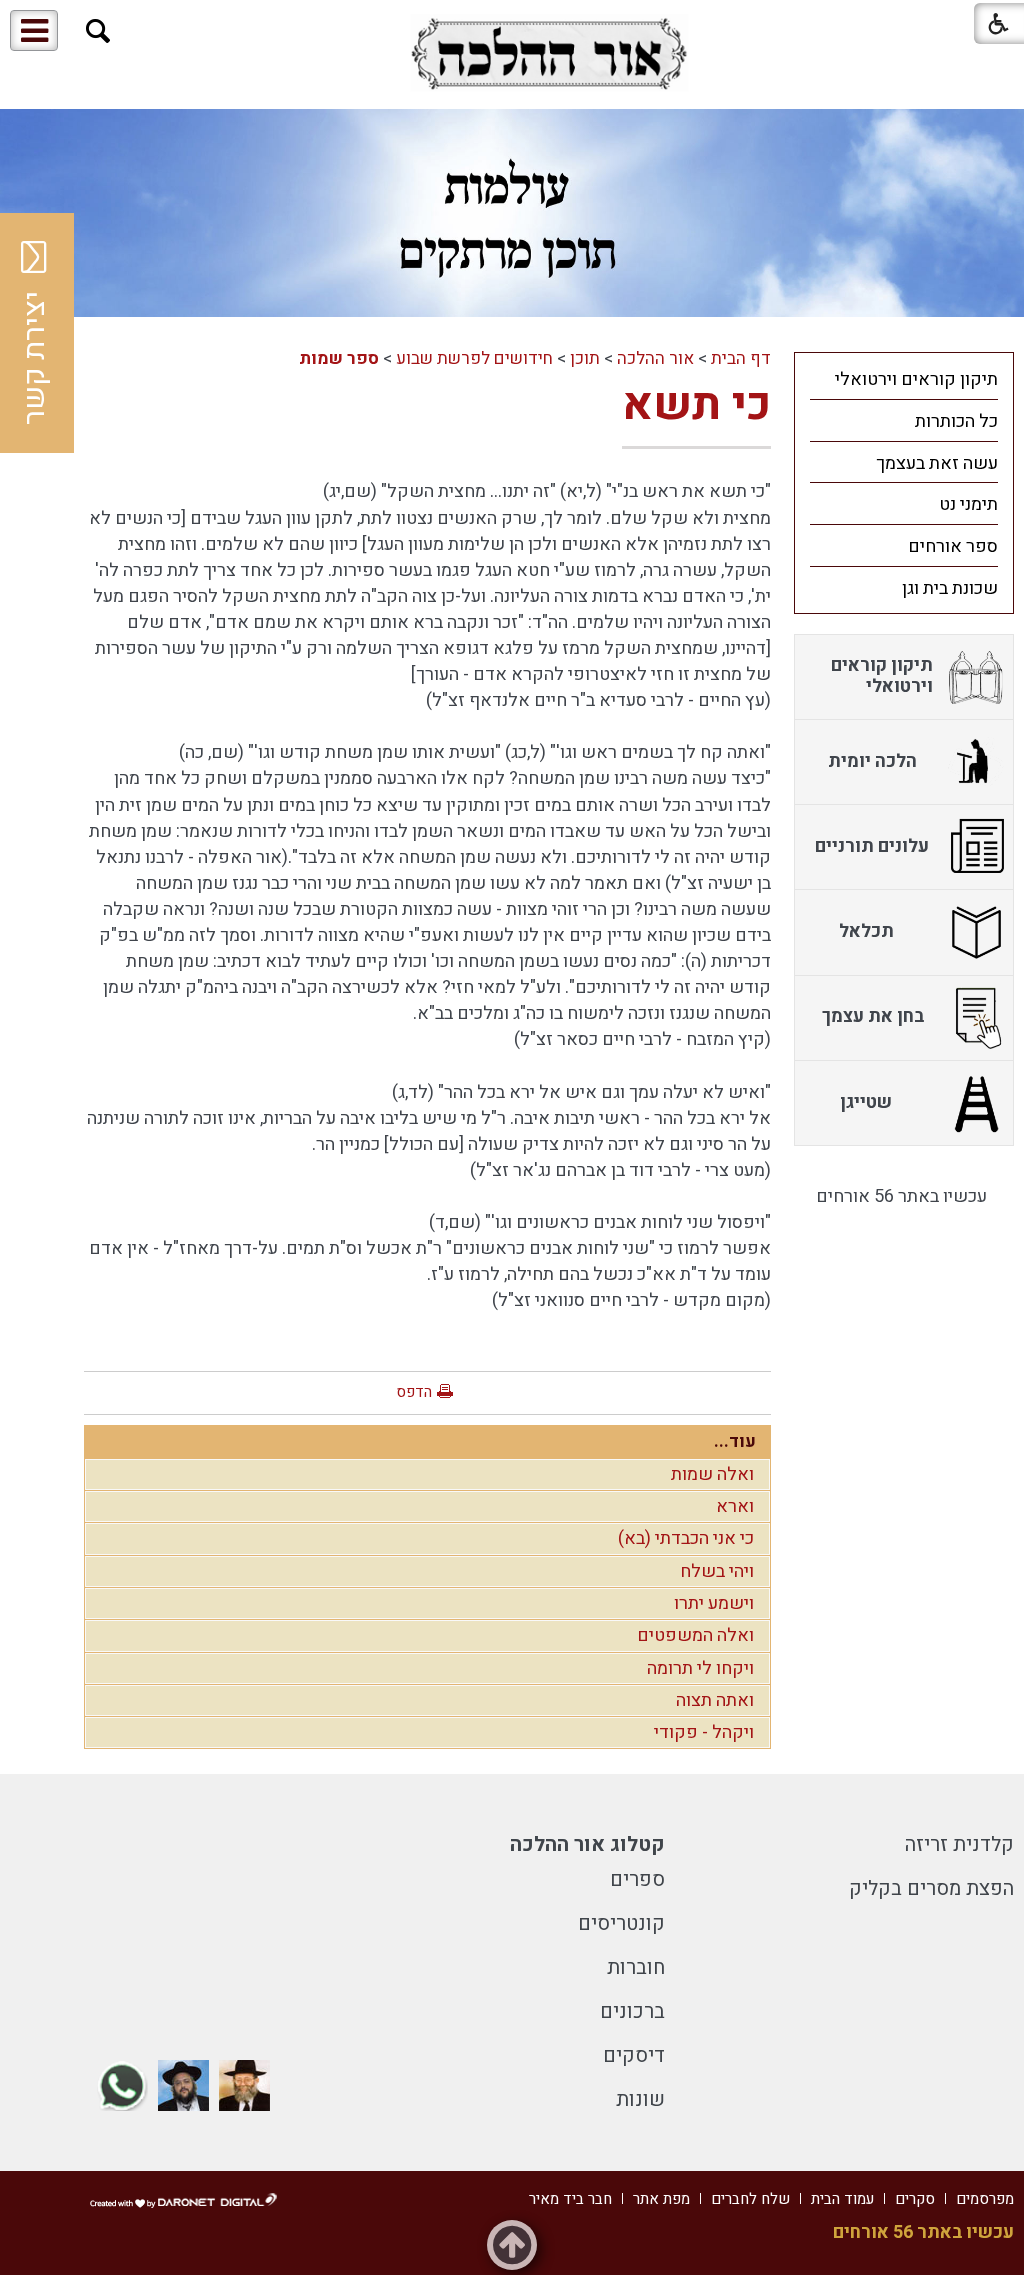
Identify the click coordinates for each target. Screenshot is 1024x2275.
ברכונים (632, 2011)
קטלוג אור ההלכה (587, 1844)
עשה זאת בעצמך (937, 463)
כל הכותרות (956, 421)
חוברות (636, 1967)
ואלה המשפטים (695, 1635)
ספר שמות (339, 358)
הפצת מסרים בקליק (931, 1888)
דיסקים (634, 2055)
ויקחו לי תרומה (700, 1668)
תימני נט (968, 504)
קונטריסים (621, 1923)
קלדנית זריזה (959, 1844)
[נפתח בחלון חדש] (549, 53)
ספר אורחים (953, 546)
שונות (640, 2099)
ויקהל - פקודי (704, 1732)
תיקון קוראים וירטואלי (916, 379)
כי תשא (696, 405)
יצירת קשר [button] (35, 358)
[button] (98, 31)
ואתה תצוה (715, 1700)
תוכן (585, 358)
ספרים (637, 1879)
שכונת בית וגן (950, 588)
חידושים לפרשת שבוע (474, 358)
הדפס (414, 1392)
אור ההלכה (655, 358)
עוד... (735, 1441)
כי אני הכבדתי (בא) (686, 1538)
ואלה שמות (712, 1474)
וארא (735, 1506)
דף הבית (741, 358)
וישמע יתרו (714, 1603)
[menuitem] (904, 379)
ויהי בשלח (717, 1571)
